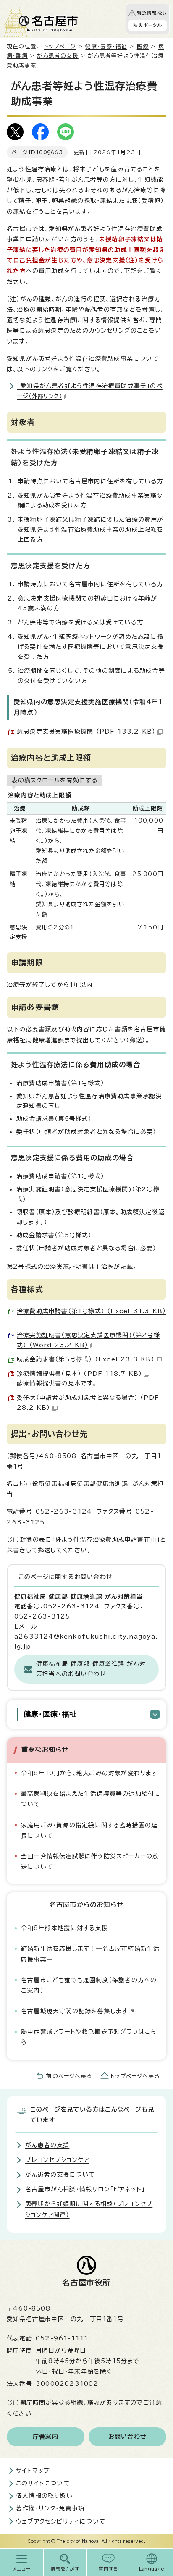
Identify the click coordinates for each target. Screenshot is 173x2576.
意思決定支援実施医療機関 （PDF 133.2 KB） (86, 732)
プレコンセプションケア (57, 2160)
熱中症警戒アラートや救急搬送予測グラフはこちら (89, 2037)
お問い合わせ (127, 2437)
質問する (109, 2569)
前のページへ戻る (69, 2076)
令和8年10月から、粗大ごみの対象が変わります (89, 1773)
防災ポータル (148, 25)
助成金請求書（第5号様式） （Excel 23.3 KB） (86, 1359)
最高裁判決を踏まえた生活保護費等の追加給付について (91, 1799)
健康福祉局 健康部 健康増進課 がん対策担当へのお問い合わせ (91, 1669)
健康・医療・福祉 (106, 46)
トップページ (60, 46)
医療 (143, 46)
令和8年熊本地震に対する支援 (64, 1928)
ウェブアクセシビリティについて (61, 2521)
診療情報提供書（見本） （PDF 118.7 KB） (79, 1374)
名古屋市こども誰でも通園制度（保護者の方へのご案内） (89, 1985)
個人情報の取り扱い (44, 2496)
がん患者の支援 (58, 56)
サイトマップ (33, 2471)
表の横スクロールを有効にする (55, 780)
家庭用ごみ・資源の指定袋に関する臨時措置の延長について (89, 1830)
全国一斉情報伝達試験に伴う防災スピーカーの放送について (90, 1861)
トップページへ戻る (135, 2076)
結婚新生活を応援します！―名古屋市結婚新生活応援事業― (90, 1954)
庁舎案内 (46, 2437)
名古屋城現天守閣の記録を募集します (74, 2011)
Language (152, 2569)
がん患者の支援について (60, 2175)
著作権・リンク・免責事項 (50, 2508)
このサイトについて (43, 2483)
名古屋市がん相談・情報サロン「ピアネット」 (85, 2189)
